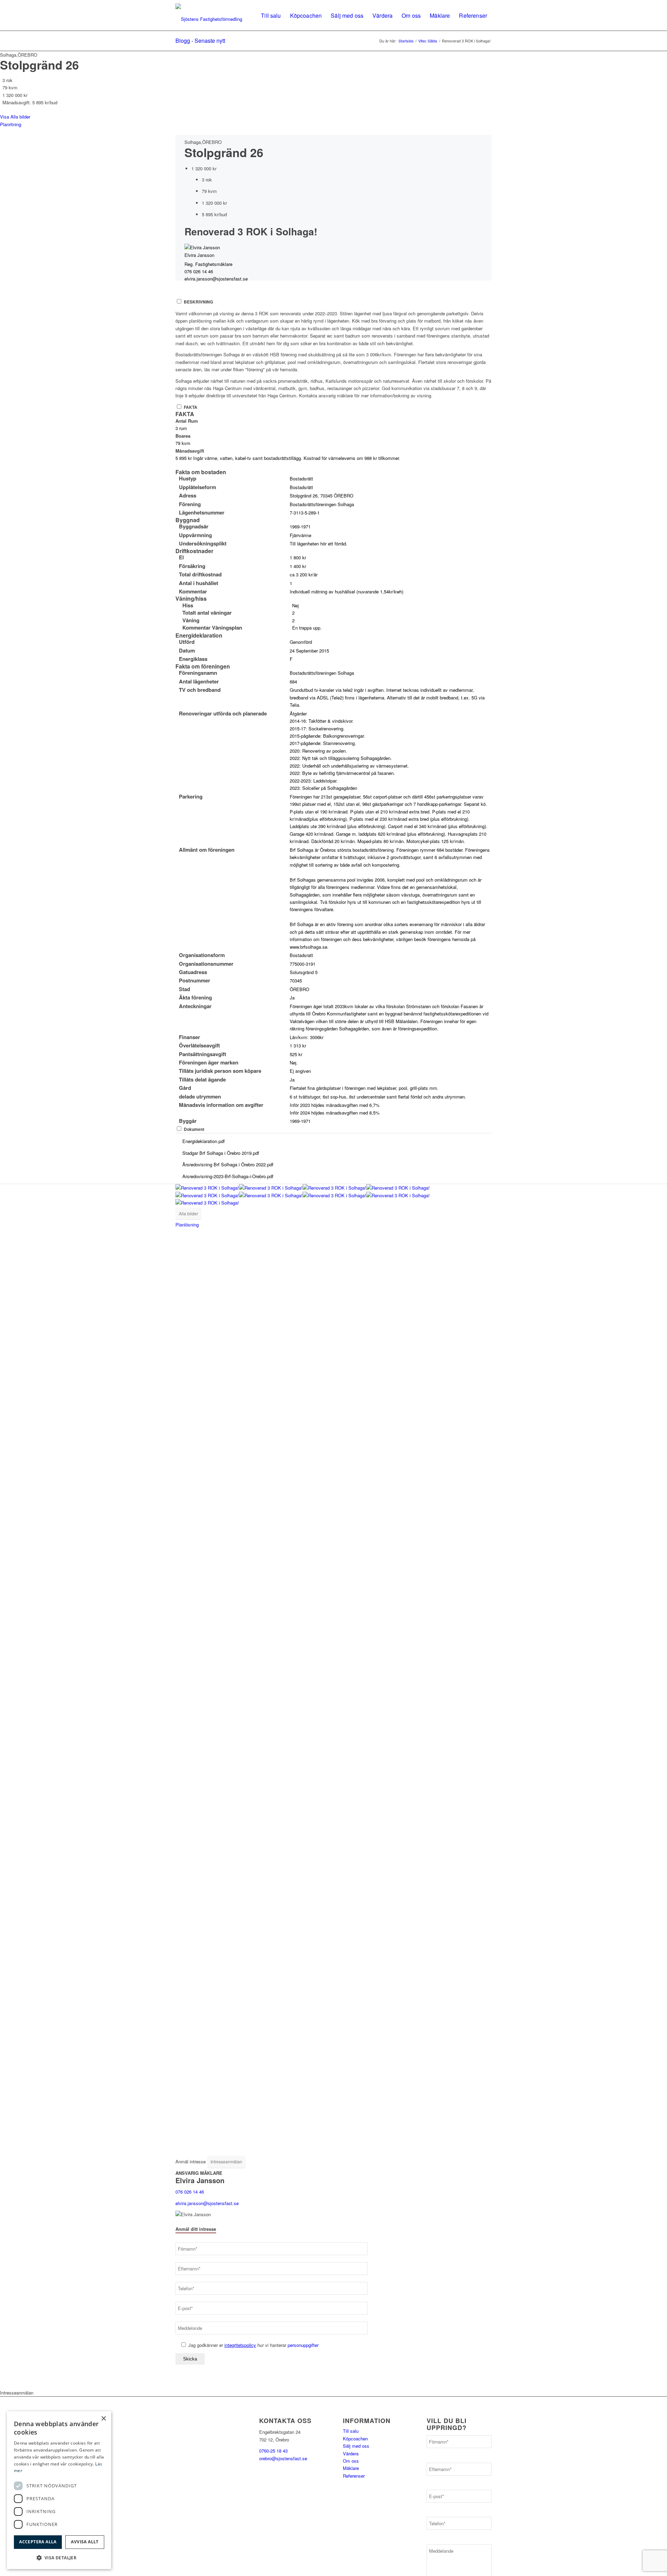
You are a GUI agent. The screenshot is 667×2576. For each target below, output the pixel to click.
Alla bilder (188, 1213)
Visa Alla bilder (15, 117)
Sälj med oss (356, 2446)
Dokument (194, 1129)
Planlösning (187, 1225)
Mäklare (351, 2468)
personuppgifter (303, 2345)
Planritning (11, 124)
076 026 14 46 (199, 271)
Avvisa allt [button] (85, 2542)
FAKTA (191, 407)
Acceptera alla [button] (38, 2542)
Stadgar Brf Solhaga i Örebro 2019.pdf (220, 1153)
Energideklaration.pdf (203, 1141)
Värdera (351, 2453)
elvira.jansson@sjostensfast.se (216, 279)
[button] (59, 2558)
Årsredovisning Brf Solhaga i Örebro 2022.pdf (227, 1164)
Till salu (351, 2431)
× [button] (103, 2419)
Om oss (351, 2461)
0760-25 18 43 (273, 2451)
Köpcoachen (355, 2439)
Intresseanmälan (226, 2161)
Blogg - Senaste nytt (200, 40)
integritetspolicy (240, 2345)
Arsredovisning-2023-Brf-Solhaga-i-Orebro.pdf (227, 1176)
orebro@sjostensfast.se (283, 2458)
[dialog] (59, 2490)
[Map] (333, 1679)
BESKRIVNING (198, 302)
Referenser (354, 2476)
